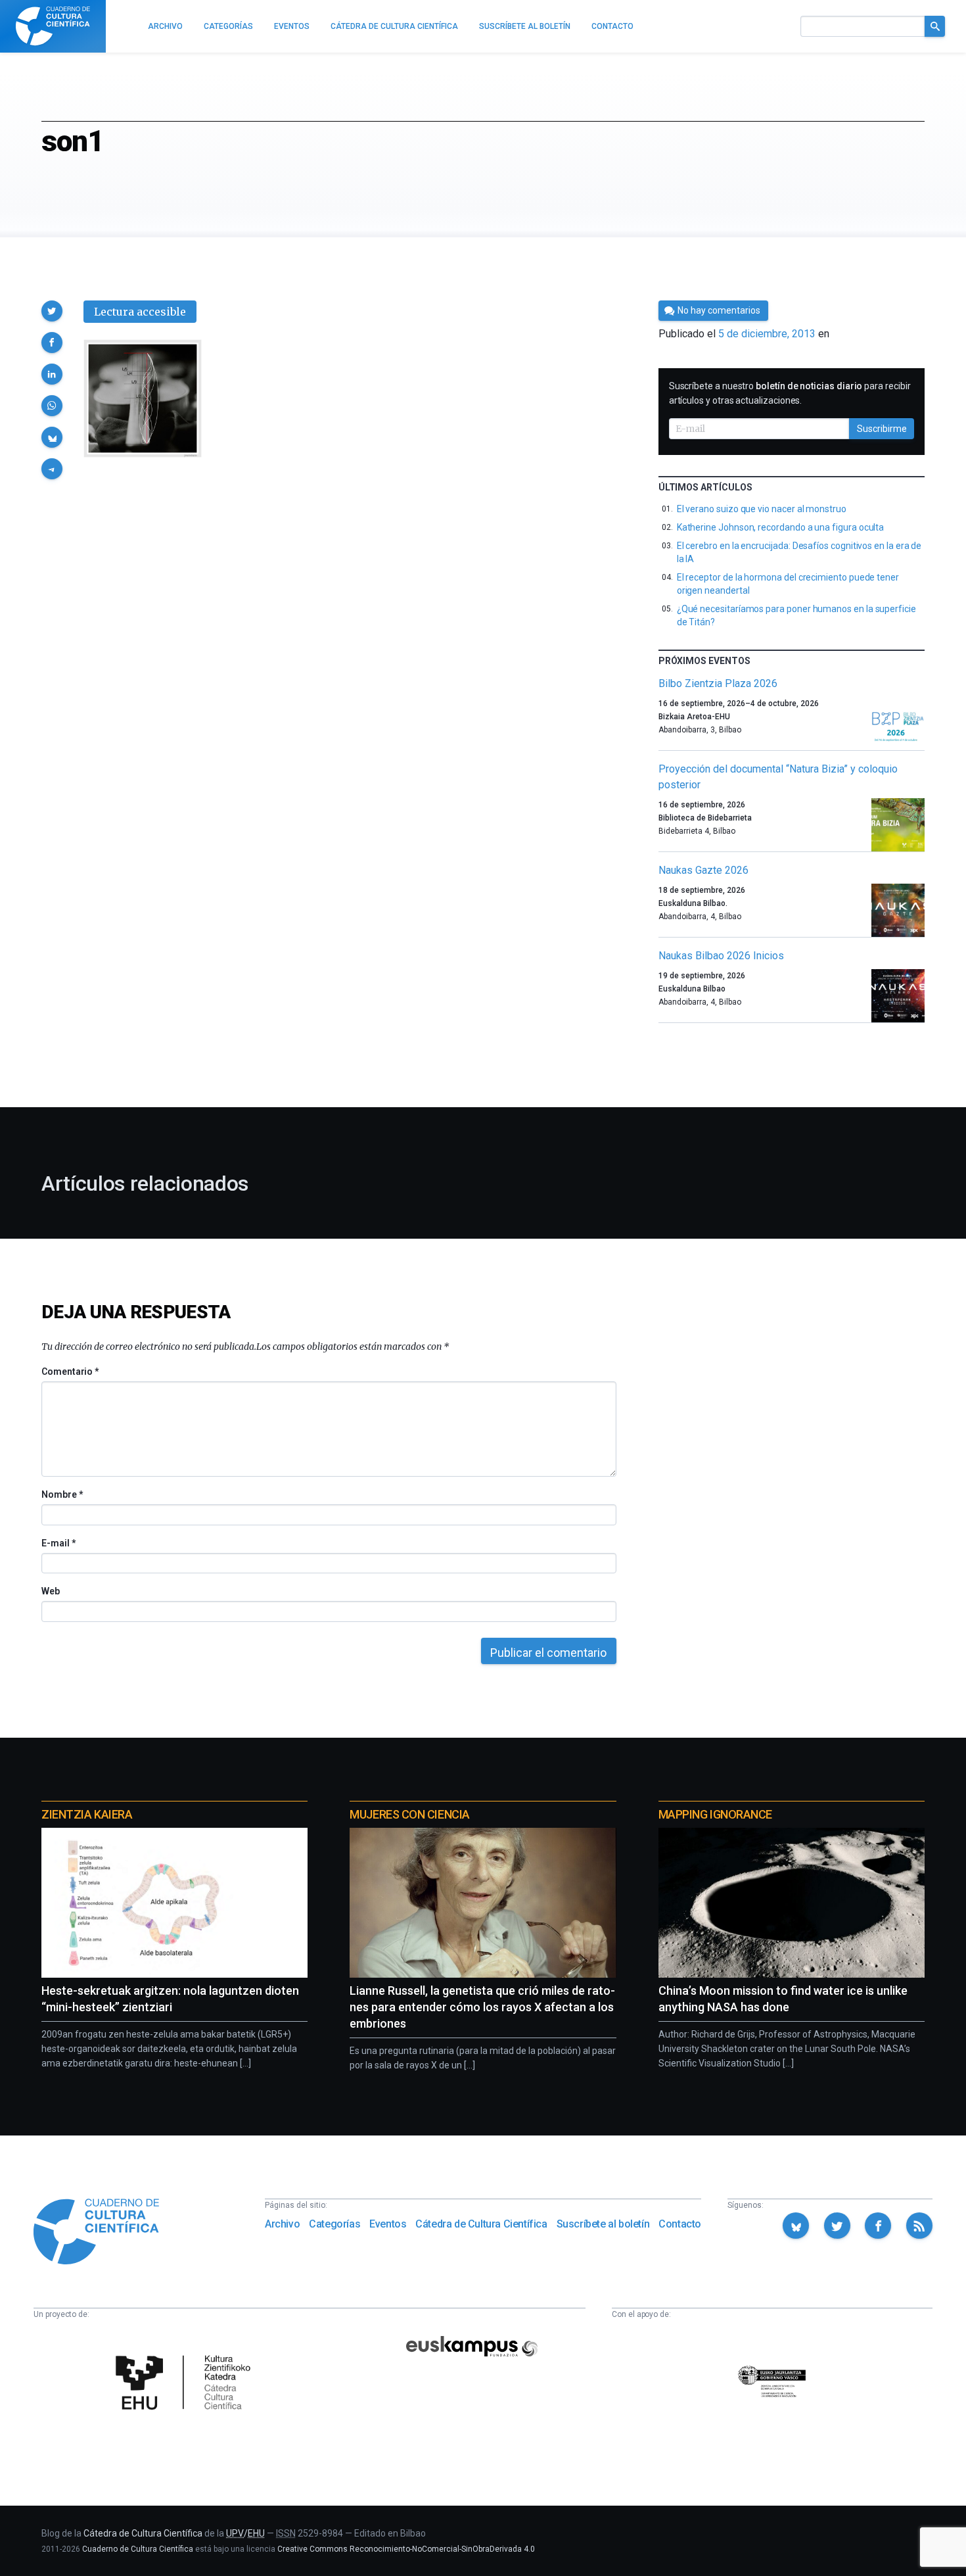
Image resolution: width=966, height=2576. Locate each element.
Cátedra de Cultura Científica (481, 2224)
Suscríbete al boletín (603, 2224)
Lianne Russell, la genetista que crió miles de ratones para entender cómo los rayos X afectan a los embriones (482, 2007)
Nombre (62, 1494)
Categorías (334, 2224)
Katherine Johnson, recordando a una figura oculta (781, 527)
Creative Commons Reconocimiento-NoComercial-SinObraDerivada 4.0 (406, 2549)
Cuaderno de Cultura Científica (138, 2549)
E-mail (58, 1543)
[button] (52, 311)
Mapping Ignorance (715, 1814)
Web (51, 1591)
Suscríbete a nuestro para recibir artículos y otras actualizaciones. (790, 393)
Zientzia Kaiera (87, 1814)
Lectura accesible (140, 312)
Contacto (680, 2224)
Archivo (282, 2224)
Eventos (388, 2224)
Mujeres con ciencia (409, 1814)
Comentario (70, 1371)
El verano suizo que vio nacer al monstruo (762, 509)
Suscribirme (882, 429)
